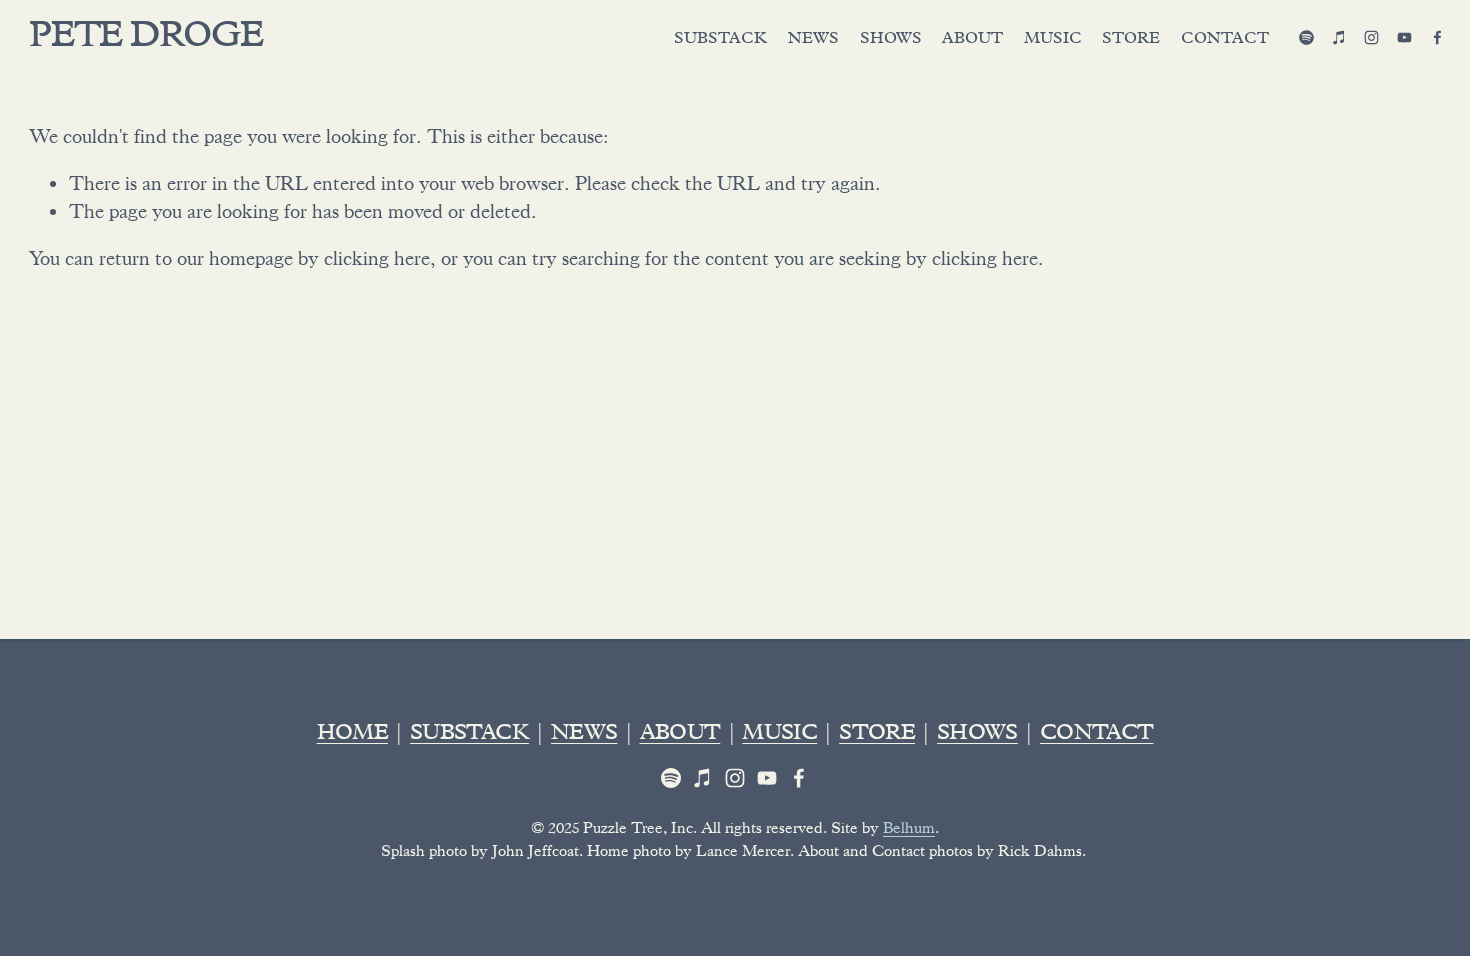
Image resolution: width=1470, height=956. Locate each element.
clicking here (377, 258)
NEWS (584, 735)
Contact (1225, 40)
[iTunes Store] (1339, 37)
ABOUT (680, 735)
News (813, 40)
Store (1131, 40)
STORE (877, 735)
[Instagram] (1371, 37)
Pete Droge (145, 39)
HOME (352, 735)
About (972, 40)
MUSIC (779, 735)
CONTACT (1096, 735)
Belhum (909, 828)
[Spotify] (1306, 37)
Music (1053, 40)
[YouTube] (1404, 37)
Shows (891, 40)
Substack (720, 40)
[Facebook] (1437, 37)
